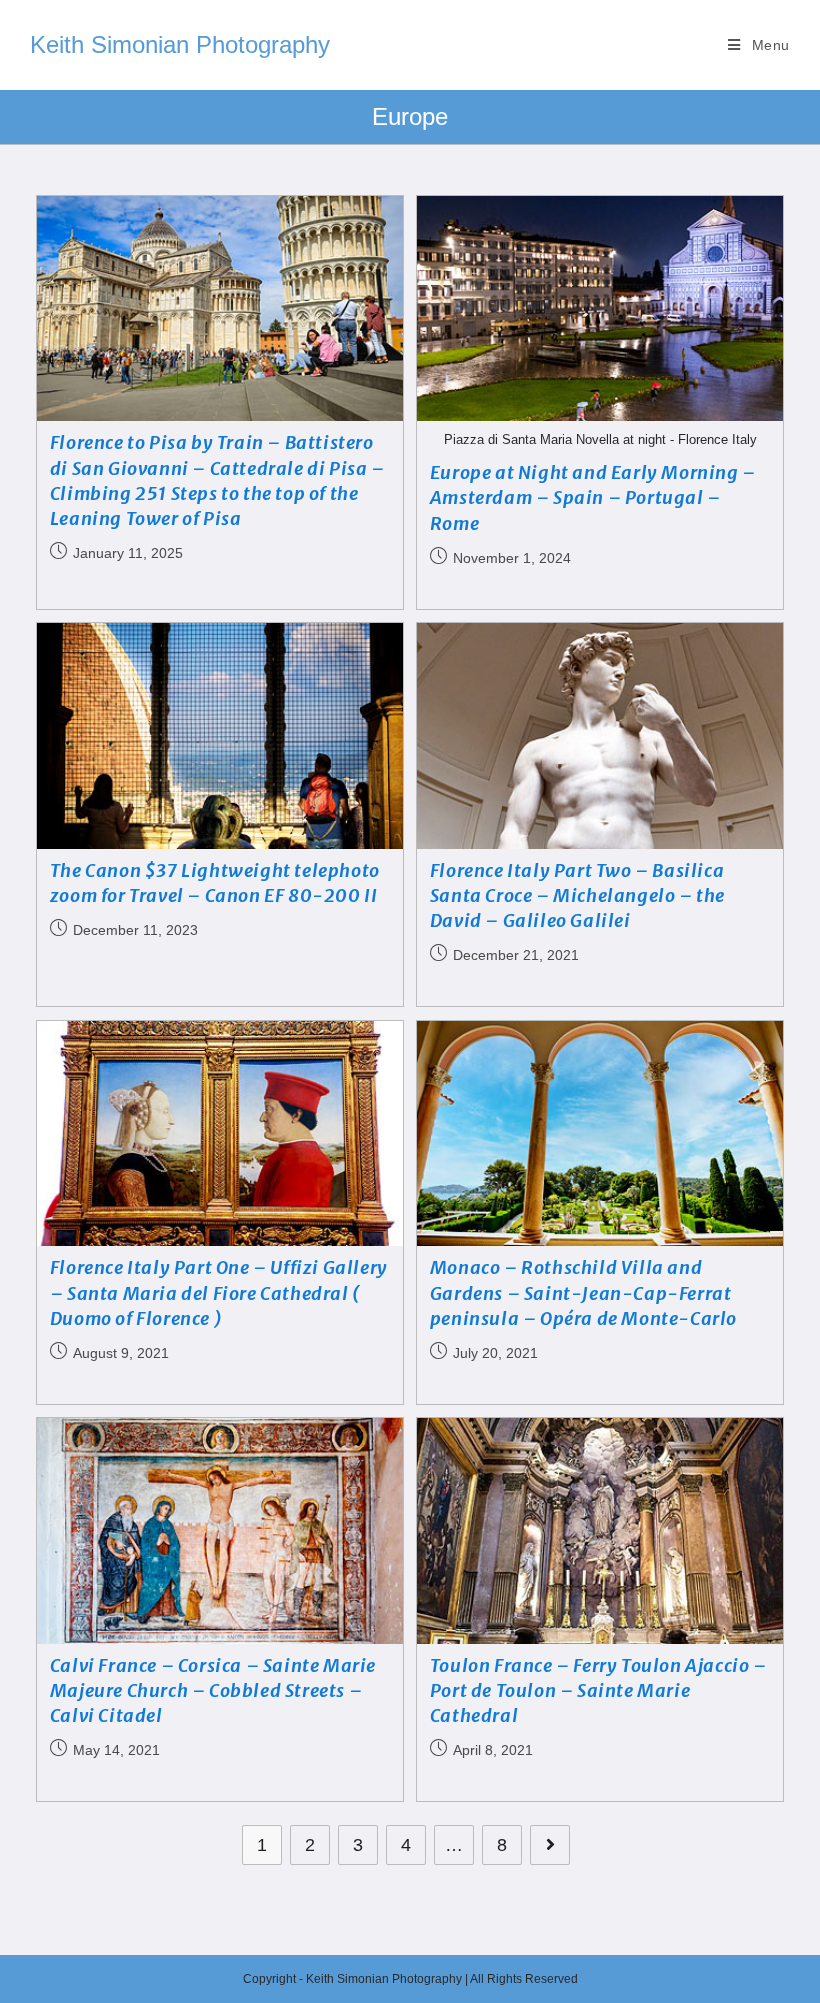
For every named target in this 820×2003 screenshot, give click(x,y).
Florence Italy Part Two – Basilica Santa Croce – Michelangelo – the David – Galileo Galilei (577, 895)
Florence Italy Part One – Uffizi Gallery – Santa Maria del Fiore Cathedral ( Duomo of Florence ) (219, 1292)
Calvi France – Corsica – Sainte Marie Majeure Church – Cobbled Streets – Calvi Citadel (213, 1690)
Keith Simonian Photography (180, 44)
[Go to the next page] (550, 1845)
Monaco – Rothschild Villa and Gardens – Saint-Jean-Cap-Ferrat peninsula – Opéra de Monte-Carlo (583, 1292)
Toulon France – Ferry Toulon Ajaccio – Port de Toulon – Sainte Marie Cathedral (598, 1690)
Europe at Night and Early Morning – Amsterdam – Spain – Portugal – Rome (593, 497)
